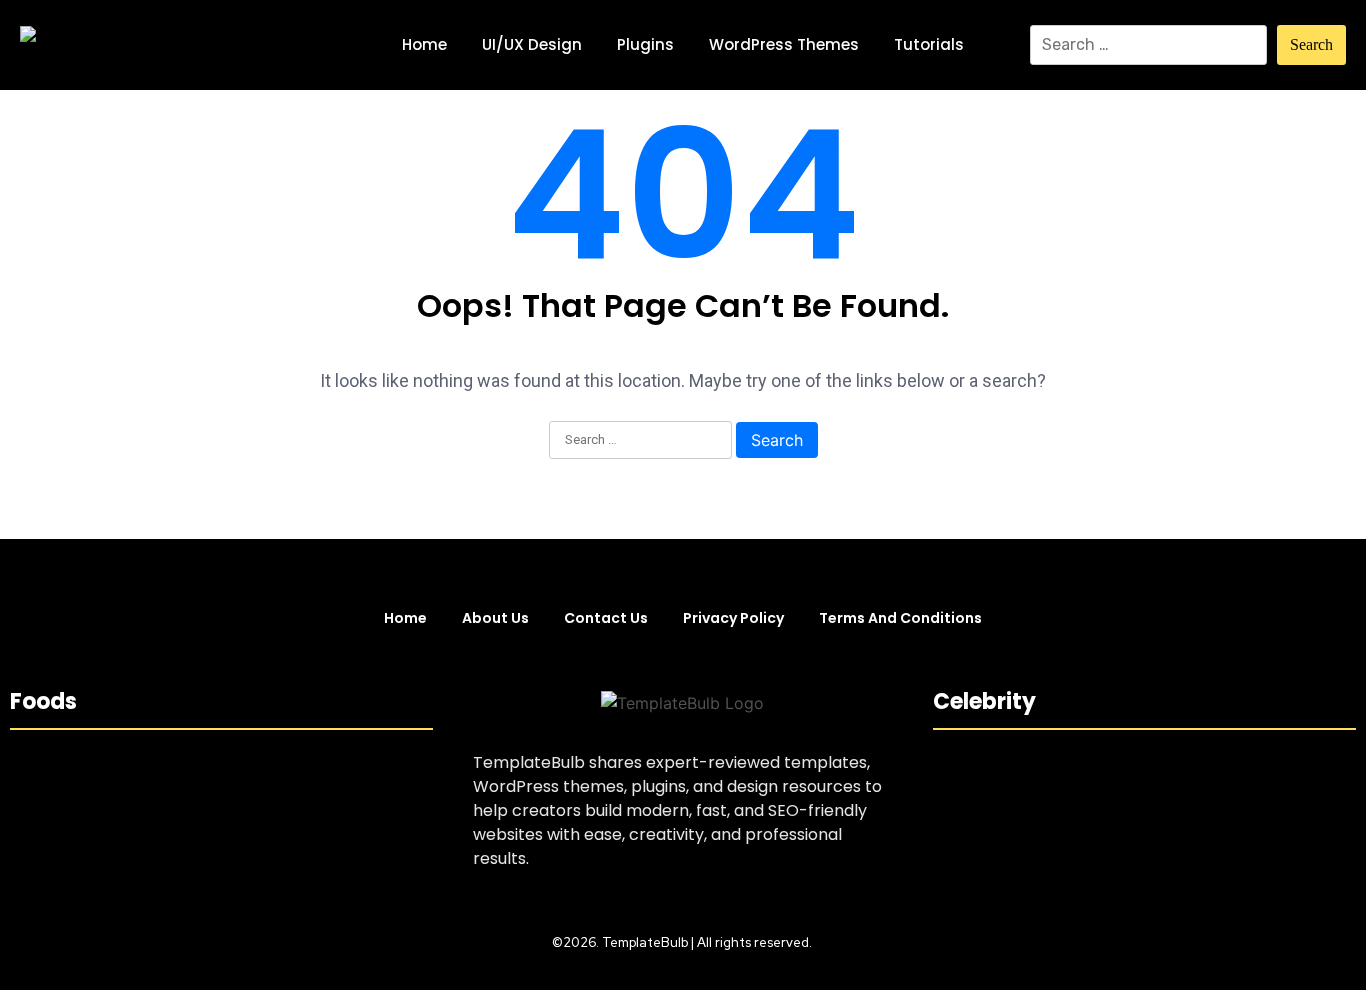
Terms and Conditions (900, 618)
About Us (495, 618)
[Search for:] (1149, 45)
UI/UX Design (532, 44)
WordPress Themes (784, 44)
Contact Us (606, 618)
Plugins (645, 44)
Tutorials (929, 44)
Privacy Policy (733, 618)
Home (424, 44)
